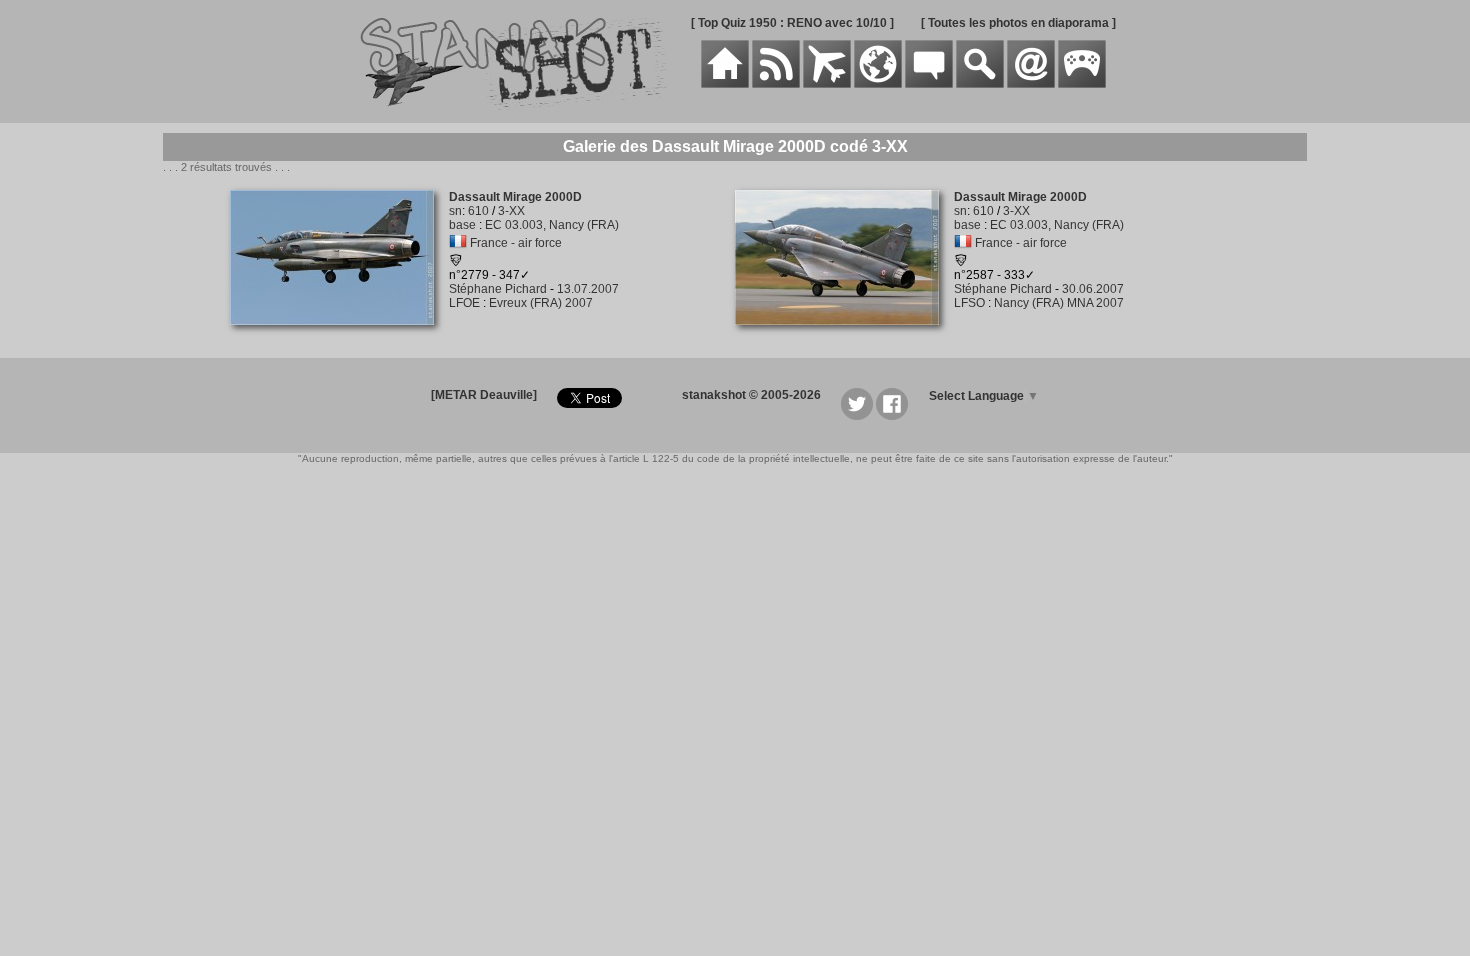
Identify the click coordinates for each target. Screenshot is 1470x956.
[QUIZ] (1082, 84)
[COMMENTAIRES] (929, 84)
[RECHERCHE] (980, 84)
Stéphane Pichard (498, 289)
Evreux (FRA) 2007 (541, 303)
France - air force (516, 243)
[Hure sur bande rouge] (456, 263)
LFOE (464, 303)
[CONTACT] (1031, 84)
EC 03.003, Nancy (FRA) (552, 225)
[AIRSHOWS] (878, 84)
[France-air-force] (458, 243)
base (462, 225)
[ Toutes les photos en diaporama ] (1018, 23)
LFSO (969, 303)
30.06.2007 (1093, 289)
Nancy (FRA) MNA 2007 (1059, 303)
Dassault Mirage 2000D (515, 197)
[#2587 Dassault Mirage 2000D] (844, 336)
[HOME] (725, 84)
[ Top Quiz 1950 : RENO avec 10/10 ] (792, 23)
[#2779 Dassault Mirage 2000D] (339, 336)
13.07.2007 (588, 289)
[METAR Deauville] (484, 395)
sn (455, 211)
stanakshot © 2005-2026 (751, 395)
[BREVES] (776, 84)
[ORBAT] (827, 84)
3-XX (511, 211)
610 (478, 211)
